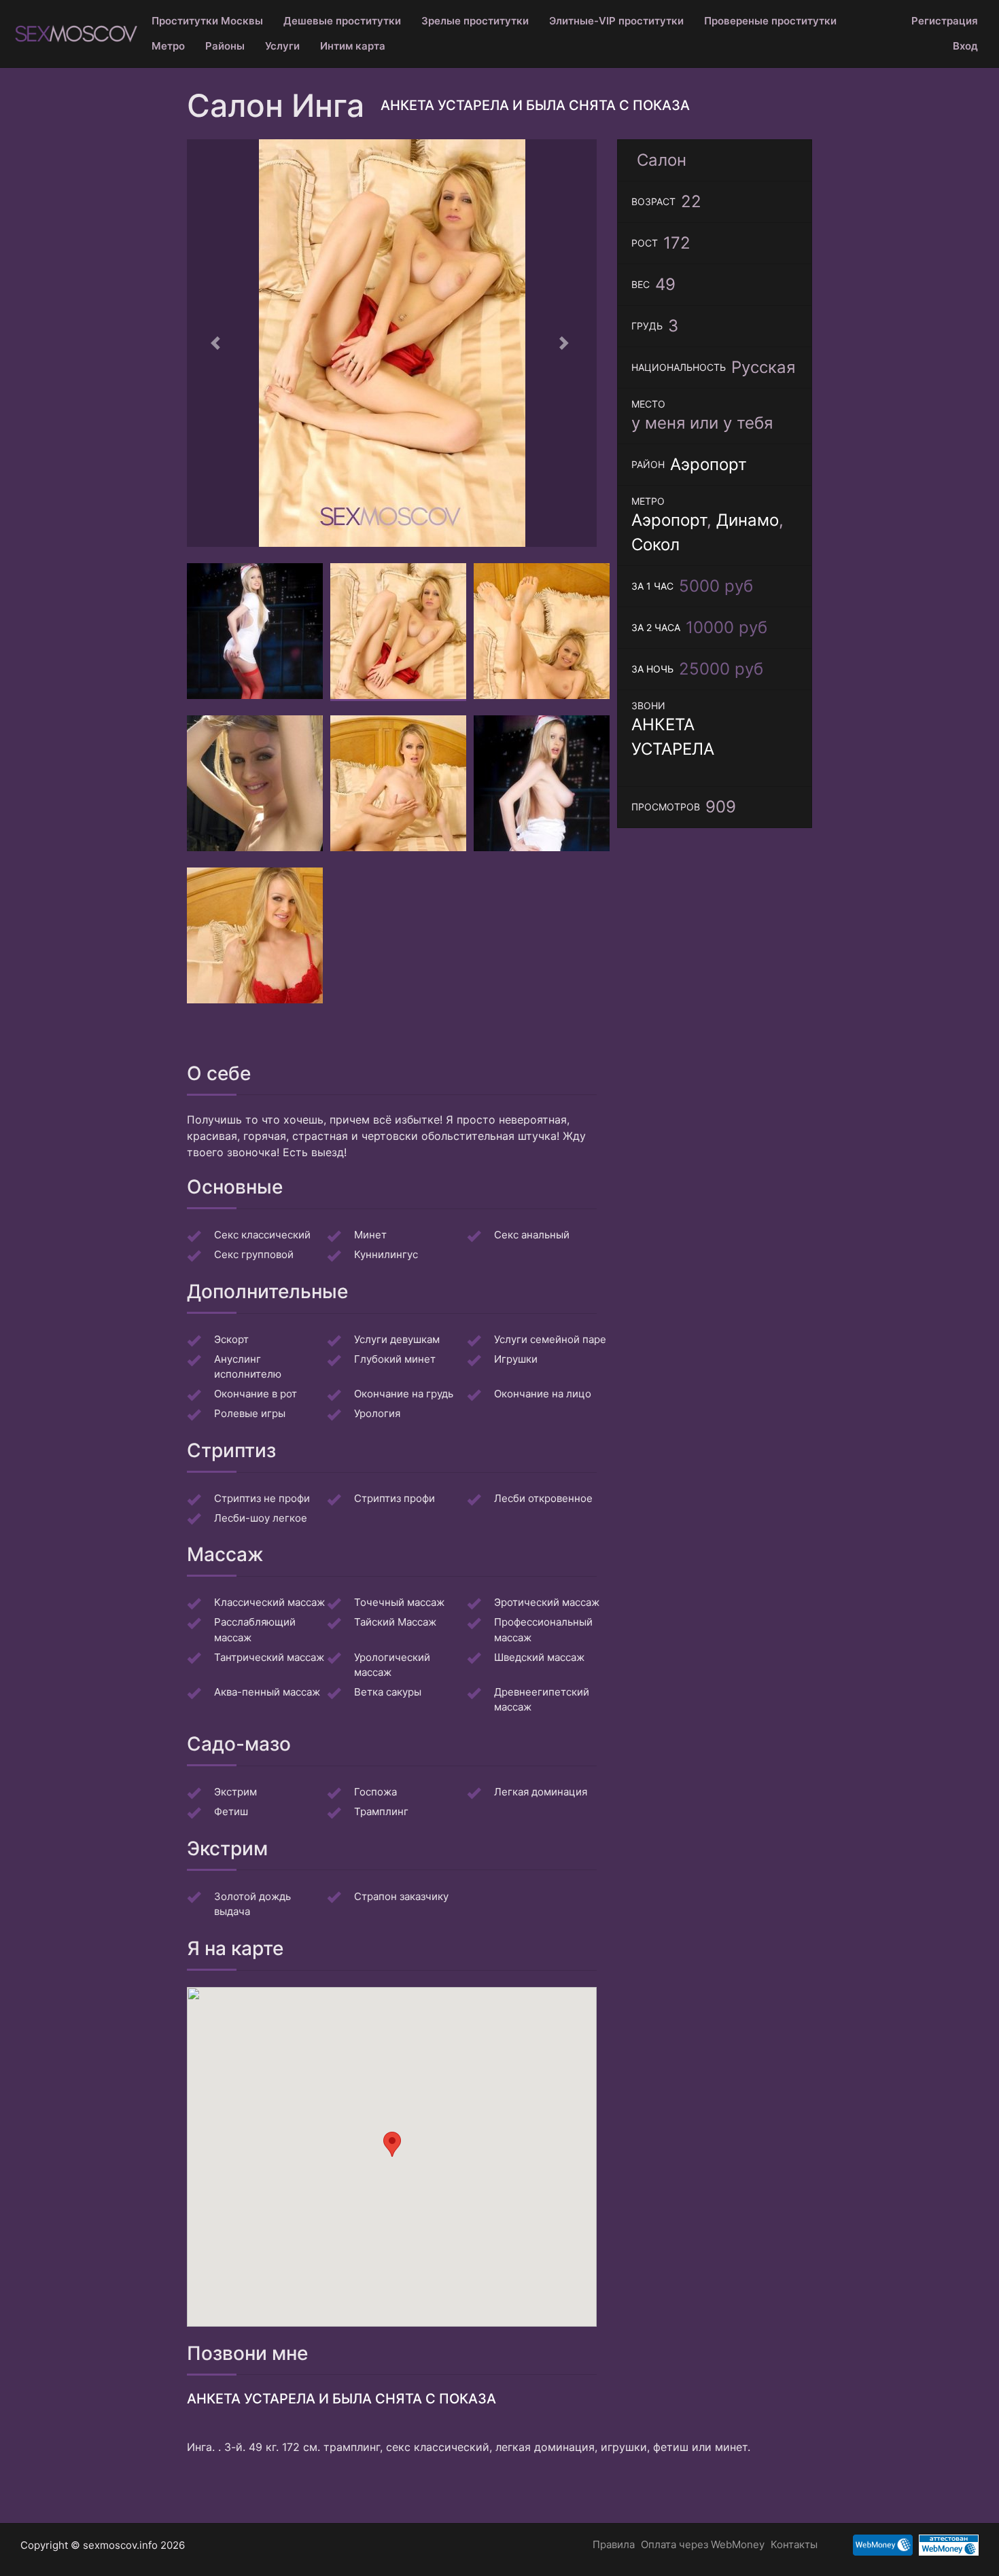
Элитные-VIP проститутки (616, 21)
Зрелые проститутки (475, 21)
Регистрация (945, 21)
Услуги (282, 46)
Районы (225, 46)
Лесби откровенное (543, 1498)
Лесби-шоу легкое (261, 1518)
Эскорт (231, 1339)
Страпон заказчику (401, 1896)
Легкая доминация (541, 1792)
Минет (370, 1235)
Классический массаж (269, 1602)
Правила (614, 2544)
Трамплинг (381, 1811)
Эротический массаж (547, 1602)
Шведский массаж (539, 1657)
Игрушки (516, 1359)
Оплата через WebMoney (703, 2544)
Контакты (794, 2544)
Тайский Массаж (395, 1622)
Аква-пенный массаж (267, 1692)
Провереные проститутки (770, 21)
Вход (965, 46)
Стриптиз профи (395, 1498)
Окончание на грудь (404, 1394)
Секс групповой (254, 1254)
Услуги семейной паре (550, 1339)
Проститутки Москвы (207, 21)
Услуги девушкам (397, 1339)
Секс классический (262, 1235)
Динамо (748, 520)
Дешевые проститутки (342, 21)
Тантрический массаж (269, 1657)
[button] (217, 343)
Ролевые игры (250, 1413)
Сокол (655, 544)
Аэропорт (708, 464)
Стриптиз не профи (262, 1498)
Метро (168, 46)
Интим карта (353, 46)
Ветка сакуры (388, 1692)
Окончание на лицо (543, 1394)
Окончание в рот (256, 1394)
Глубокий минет (395, 1359)
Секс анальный (532, 1235)
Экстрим (235, 1792)
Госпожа (375, 1792)
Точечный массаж (399, 1602)
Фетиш (231, 1811)
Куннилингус (386, 1254)
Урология (377, 1413)
